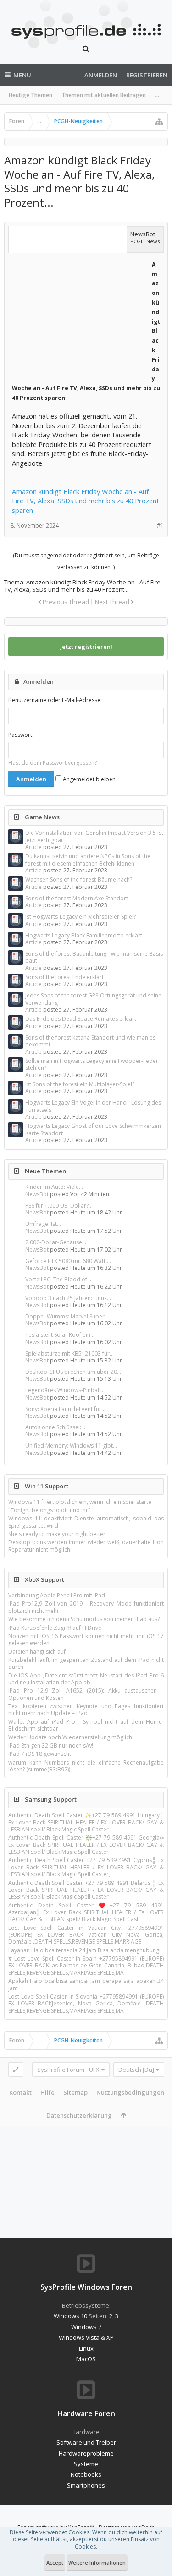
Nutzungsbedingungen (130, 2092)
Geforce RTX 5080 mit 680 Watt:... (68, 1261)
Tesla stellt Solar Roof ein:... (61, 1335)
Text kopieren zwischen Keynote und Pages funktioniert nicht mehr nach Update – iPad (86, 1710)
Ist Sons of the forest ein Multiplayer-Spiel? (80, 1084)
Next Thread (112, 602)
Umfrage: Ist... (43, 1224)
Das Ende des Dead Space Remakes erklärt (81, 1019)
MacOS (86, 2359)
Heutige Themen (31, 95)
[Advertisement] (81, 316)
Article (33, 847)
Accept (55, 2562)
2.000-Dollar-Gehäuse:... (56, 1242)
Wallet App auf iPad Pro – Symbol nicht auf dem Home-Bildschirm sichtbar (86, 1725)
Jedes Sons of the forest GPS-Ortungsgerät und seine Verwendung (93, 999)
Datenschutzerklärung (79, 2115)
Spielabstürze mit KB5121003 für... (69, 1353)
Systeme (86, 2464)
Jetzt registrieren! (86, 647)
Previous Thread (66, 602)
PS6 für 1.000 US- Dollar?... (59, 1206)
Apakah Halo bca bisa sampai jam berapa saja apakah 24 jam (86, 1984)
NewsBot (37, 1194)
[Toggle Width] (16, 2070)
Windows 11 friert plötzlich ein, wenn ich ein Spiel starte (80, 1502)
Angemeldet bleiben (89, 779)
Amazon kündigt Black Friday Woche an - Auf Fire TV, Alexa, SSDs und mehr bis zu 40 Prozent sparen (86, 501)
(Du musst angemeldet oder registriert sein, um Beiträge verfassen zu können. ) (86, 561)
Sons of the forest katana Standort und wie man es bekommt (90, 1041)
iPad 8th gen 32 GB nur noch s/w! (51, 1745)
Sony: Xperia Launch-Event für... (65, 1409)
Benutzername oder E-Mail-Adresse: (55, 700)
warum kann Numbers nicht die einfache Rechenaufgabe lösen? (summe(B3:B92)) (86, 1766)
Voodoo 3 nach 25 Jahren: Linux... (68, 1298)
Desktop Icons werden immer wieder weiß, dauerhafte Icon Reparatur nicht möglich (86, 1546)
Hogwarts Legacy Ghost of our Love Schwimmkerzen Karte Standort (93, 1129)
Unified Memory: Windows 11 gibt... (71, 1446)
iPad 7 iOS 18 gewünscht (40, 1754)
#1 (160, 526)
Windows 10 (70, 2316)
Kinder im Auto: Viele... (54, 1187)
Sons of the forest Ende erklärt (64, 977)
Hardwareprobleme (86, 2453)
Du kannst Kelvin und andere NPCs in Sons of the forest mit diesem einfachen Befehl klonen (88, 860)
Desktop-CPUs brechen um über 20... (73, 1372)
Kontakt (20, 2092)
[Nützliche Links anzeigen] (159, 121)
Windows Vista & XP (86, 2337)
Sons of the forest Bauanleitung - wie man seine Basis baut (94, 957)
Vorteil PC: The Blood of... (58, 1279)
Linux (86, 2348)
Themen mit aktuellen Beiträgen (104, 95)
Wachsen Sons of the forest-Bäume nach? (79, 880)
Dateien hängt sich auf (37, 1652)
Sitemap (75, 2092)
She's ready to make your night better (57, 1534)
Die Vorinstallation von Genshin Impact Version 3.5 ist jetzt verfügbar (94, 836)
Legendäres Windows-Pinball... (65, 1390)
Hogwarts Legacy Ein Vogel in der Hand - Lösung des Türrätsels (93, 1106)
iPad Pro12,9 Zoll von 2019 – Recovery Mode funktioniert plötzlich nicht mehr (86, 1607)
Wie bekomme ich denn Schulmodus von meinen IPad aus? (84, 1619)
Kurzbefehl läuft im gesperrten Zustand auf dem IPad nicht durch (86, 1663)
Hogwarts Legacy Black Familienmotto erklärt (84, 935)
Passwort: (21, 735)
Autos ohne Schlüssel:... (55, 1427)
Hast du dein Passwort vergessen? (53, 763)
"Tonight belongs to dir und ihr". (50, 1510)
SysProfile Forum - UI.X (68, 2070)
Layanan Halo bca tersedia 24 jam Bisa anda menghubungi (84, 1950)
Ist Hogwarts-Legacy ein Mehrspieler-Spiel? (80, 917)
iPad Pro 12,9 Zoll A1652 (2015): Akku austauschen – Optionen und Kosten (86, 1694)
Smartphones (86, 2485)
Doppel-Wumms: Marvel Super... (67, 1316)
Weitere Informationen (97, 2562)
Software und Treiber (86, 2442)
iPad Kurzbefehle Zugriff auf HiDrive (55, 1628)
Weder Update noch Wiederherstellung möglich (70, 1737)
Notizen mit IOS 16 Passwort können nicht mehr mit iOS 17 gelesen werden (86, 1639)
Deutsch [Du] (136, 2070)
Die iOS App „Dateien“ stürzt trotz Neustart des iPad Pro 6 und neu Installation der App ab (86, 1679)
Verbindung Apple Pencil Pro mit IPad (57, 1595)
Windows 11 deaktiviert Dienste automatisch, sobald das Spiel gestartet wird (86, 1522)
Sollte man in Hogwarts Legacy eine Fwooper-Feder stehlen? (92, 1064)
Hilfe (47, 2092)
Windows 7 (86, 2327)
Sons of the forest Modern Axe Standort (77, 898)
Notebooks (86, 2474)
